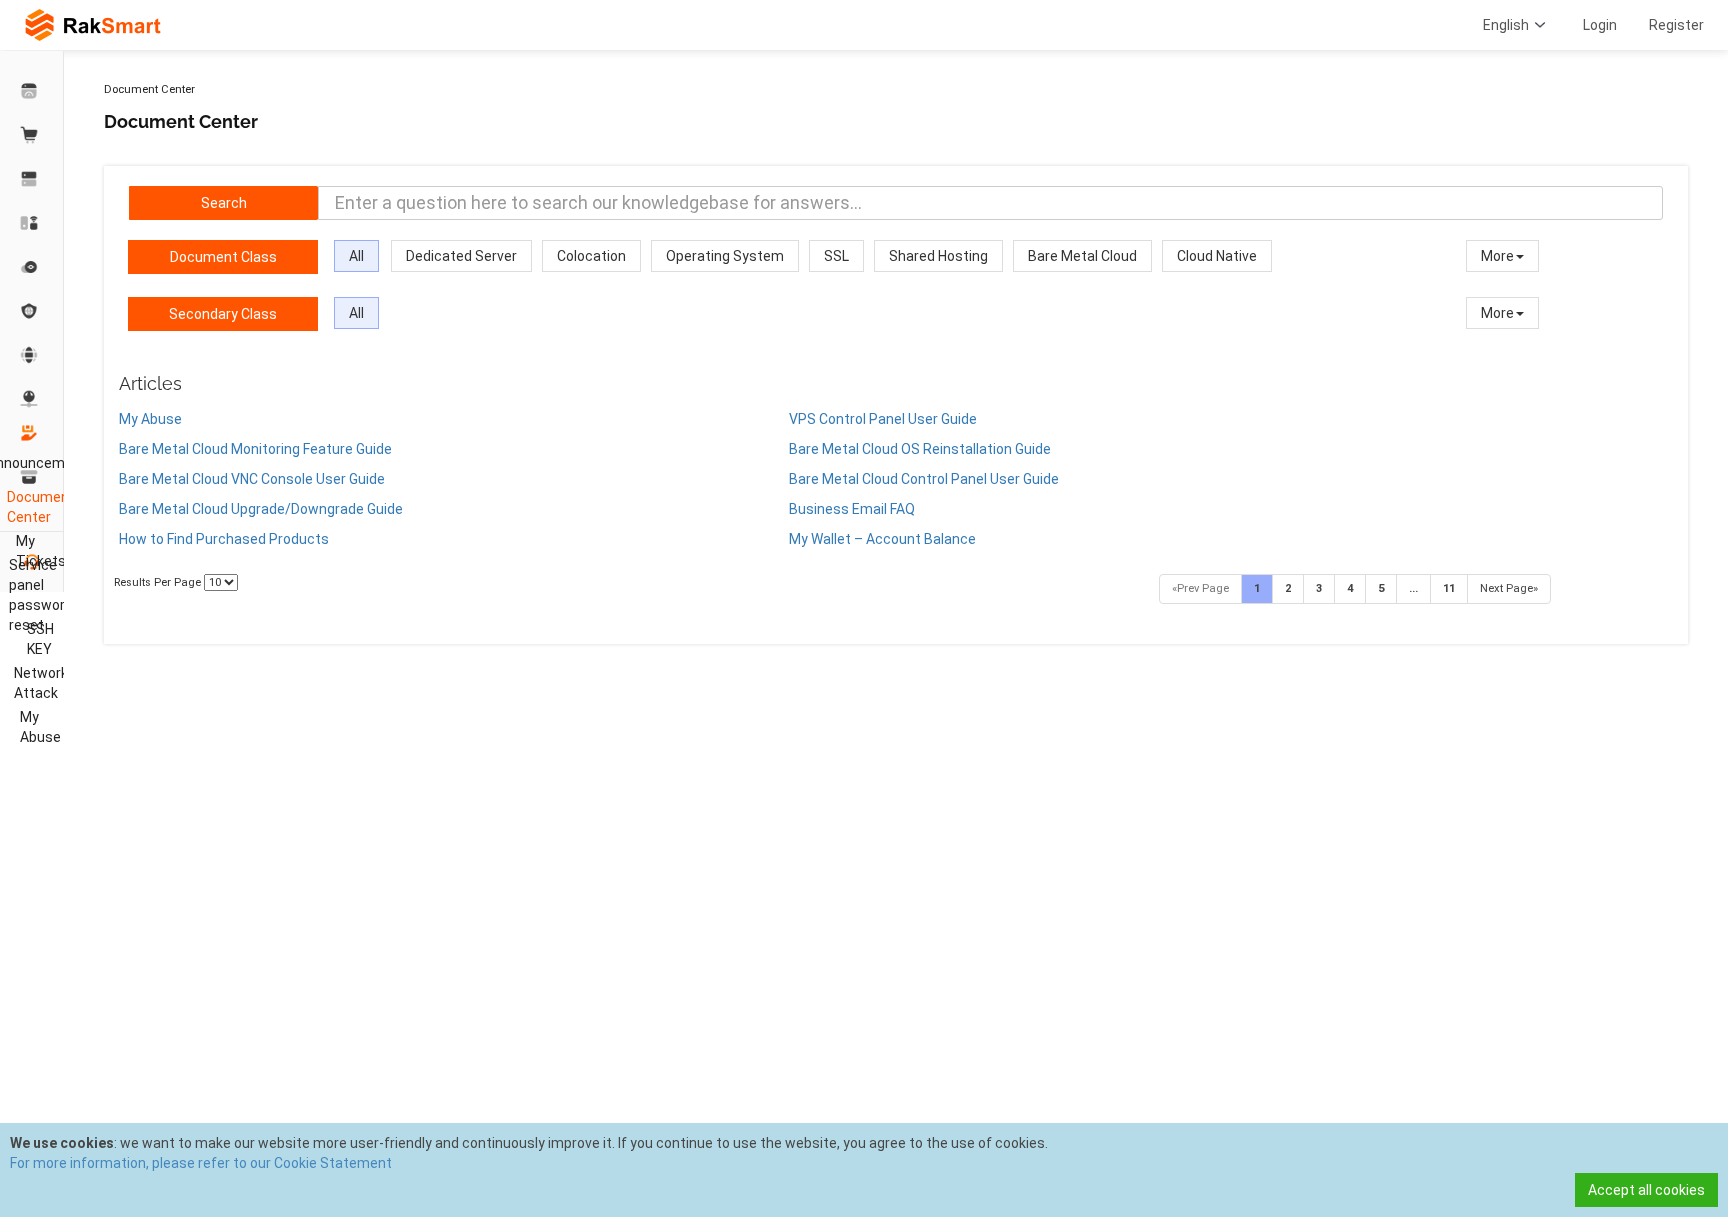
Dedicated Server (461, 256)
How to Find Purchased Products (224, 539)
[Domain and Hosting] (32, 355)
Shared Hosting (938, 256)
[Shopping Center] (32, 135)
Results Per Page (159, 582)
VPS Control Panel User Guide (883, 419)
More (1497, 256)
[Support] (32, 433)
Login (1600, 25)
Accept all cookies (1646, 1190)
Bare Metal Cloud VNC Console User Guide (252, 479)
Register (1676, 25)
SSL (836, 256)
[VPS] (32, 267)
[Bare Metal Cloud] (32, 223)
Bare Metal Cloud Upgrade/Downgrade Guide (261, 509)
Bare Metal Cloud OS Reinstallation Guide (920, 449)
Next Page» (1509, 588)
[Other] (32, 311)
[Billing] (32, 477)
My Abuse (150, 419)
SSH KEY (40, 639)
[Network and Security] (32, 399)
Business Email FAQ (852, 509)
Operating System (725, 256)
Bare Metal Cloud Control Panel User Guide (924, 479)
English (1506, 25)
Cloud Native (1217, 256)
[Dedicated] (32, 179)
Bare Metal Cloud (1082, 256)
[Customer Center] (32, 91)
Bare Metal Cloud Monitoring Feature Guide (255, 449)
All (356, 256)
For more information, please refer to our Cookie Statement (201, 1163)
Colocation (591, 256)
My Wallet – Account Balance (882, 539)
